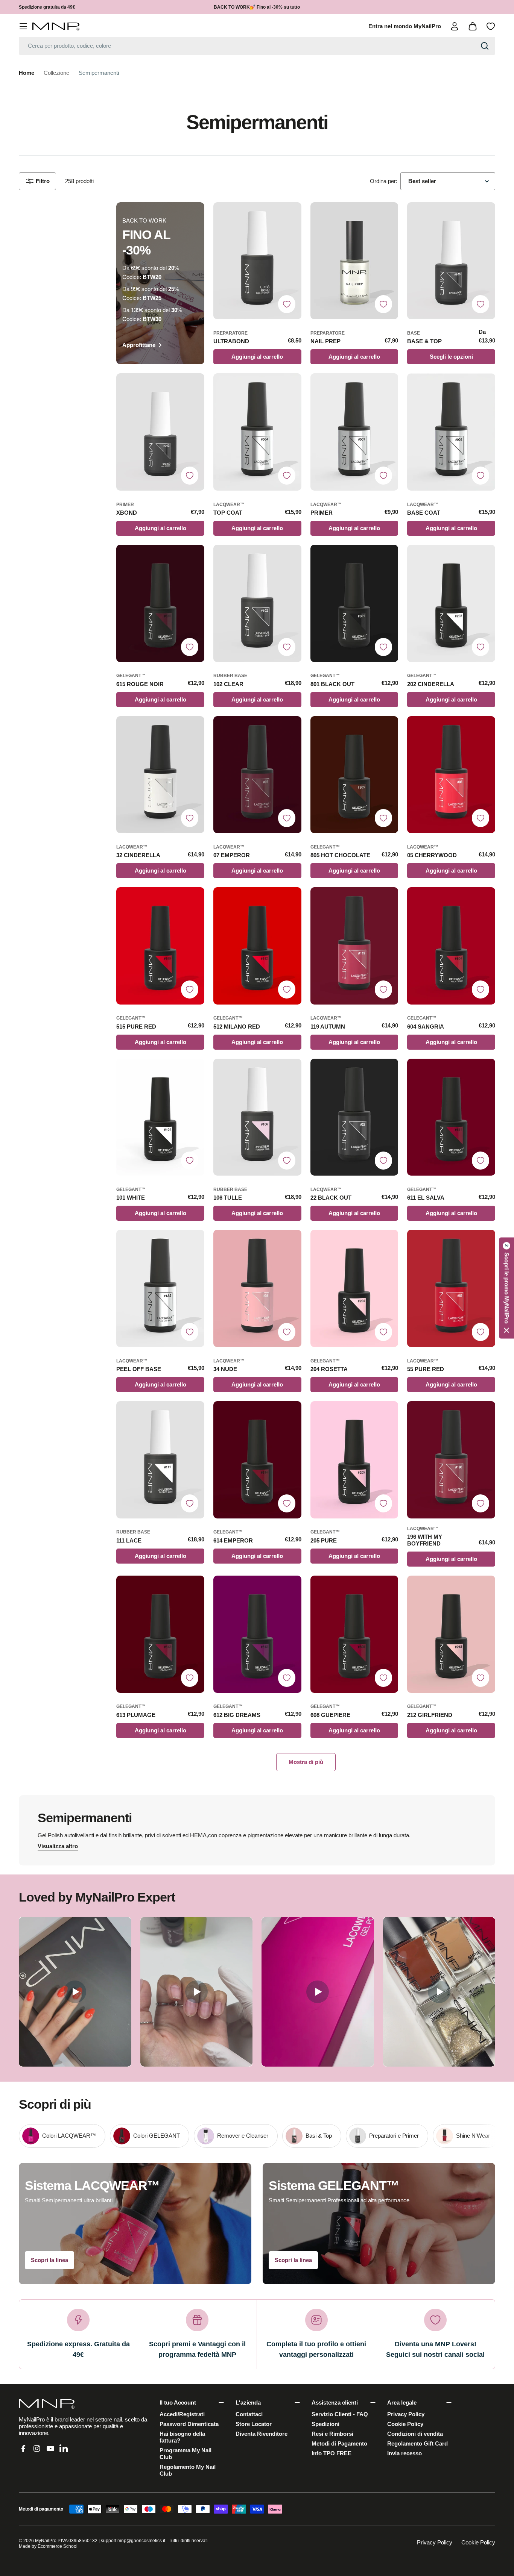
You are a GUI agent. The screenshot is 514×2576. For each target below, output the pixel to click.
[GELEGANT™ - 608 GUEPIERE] (354, 1634)
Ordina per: (384, 181)
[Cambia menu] (23, 26)
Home (27, 73)
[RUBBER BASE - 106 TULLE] (257, 1117)
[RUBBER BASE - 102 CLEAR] (257, 603)
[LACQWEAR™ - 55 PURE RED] (451, 1288)
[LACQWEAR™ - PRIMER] (354, 432)
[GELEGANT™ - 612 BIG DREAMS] (257, 1634)
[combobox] (257, 46)
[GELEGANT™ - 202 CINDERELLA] (451, 603)
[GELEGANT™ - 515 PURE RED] (160, 946)
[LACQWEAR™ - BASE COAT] (451, 432)
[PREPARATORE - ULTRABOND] (257, 261)
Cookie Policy (478, 2542)
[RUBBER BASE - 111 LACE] (160, 1460)
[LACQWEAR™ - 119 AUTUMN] (354, 946)
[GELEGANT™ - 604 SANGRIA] (451, 946)
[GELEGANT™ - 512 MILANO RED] (257, 946)
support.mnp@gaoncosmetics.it (133, 2541)
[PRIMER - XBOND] (160, 432)
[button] (506, 1288)
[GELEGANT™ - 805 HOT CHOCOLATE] (354, 775)
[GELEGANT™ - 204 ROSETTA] (354, 1288)
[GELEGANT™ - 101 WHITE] (160, 1117)
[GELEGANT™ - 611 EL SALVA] (451, 1117)
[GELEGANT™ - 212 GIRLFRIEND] (451, 1634)
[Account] (455, 26)
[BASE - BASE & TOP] (451, 261)
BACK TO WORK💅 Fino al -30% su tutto (257, 7)
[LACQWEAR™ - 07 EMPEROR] (257, 775)
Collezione (56, 73)
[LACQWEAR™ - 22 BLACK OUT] (354, 1117)
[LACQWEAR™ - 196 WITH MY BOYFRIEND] (451, 1460)
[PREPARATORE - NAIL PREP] (354, 261)
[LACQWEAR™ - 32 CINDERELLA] (160, 775)
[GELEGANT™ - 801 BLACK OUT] (354, 603)
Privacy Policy (435, 2542)
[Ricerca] (485, 46)
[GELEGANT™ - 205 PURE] (354, 1460)
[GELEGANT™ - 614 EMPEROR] (257, 1460)
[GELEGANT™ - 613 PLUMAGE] (160, 1634)
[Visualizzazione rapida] (292, 217)
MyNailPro (46, 2541)
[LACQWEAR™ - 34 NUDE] (257, 1288)
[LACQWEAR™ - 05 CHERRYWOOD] (451, 775)
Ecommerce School (58, 2546)
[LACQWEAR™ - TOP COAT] (257, 432)
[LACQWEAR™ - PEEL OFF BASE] (160, 1288)
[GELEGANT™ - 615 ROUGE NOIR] (160, 603)
